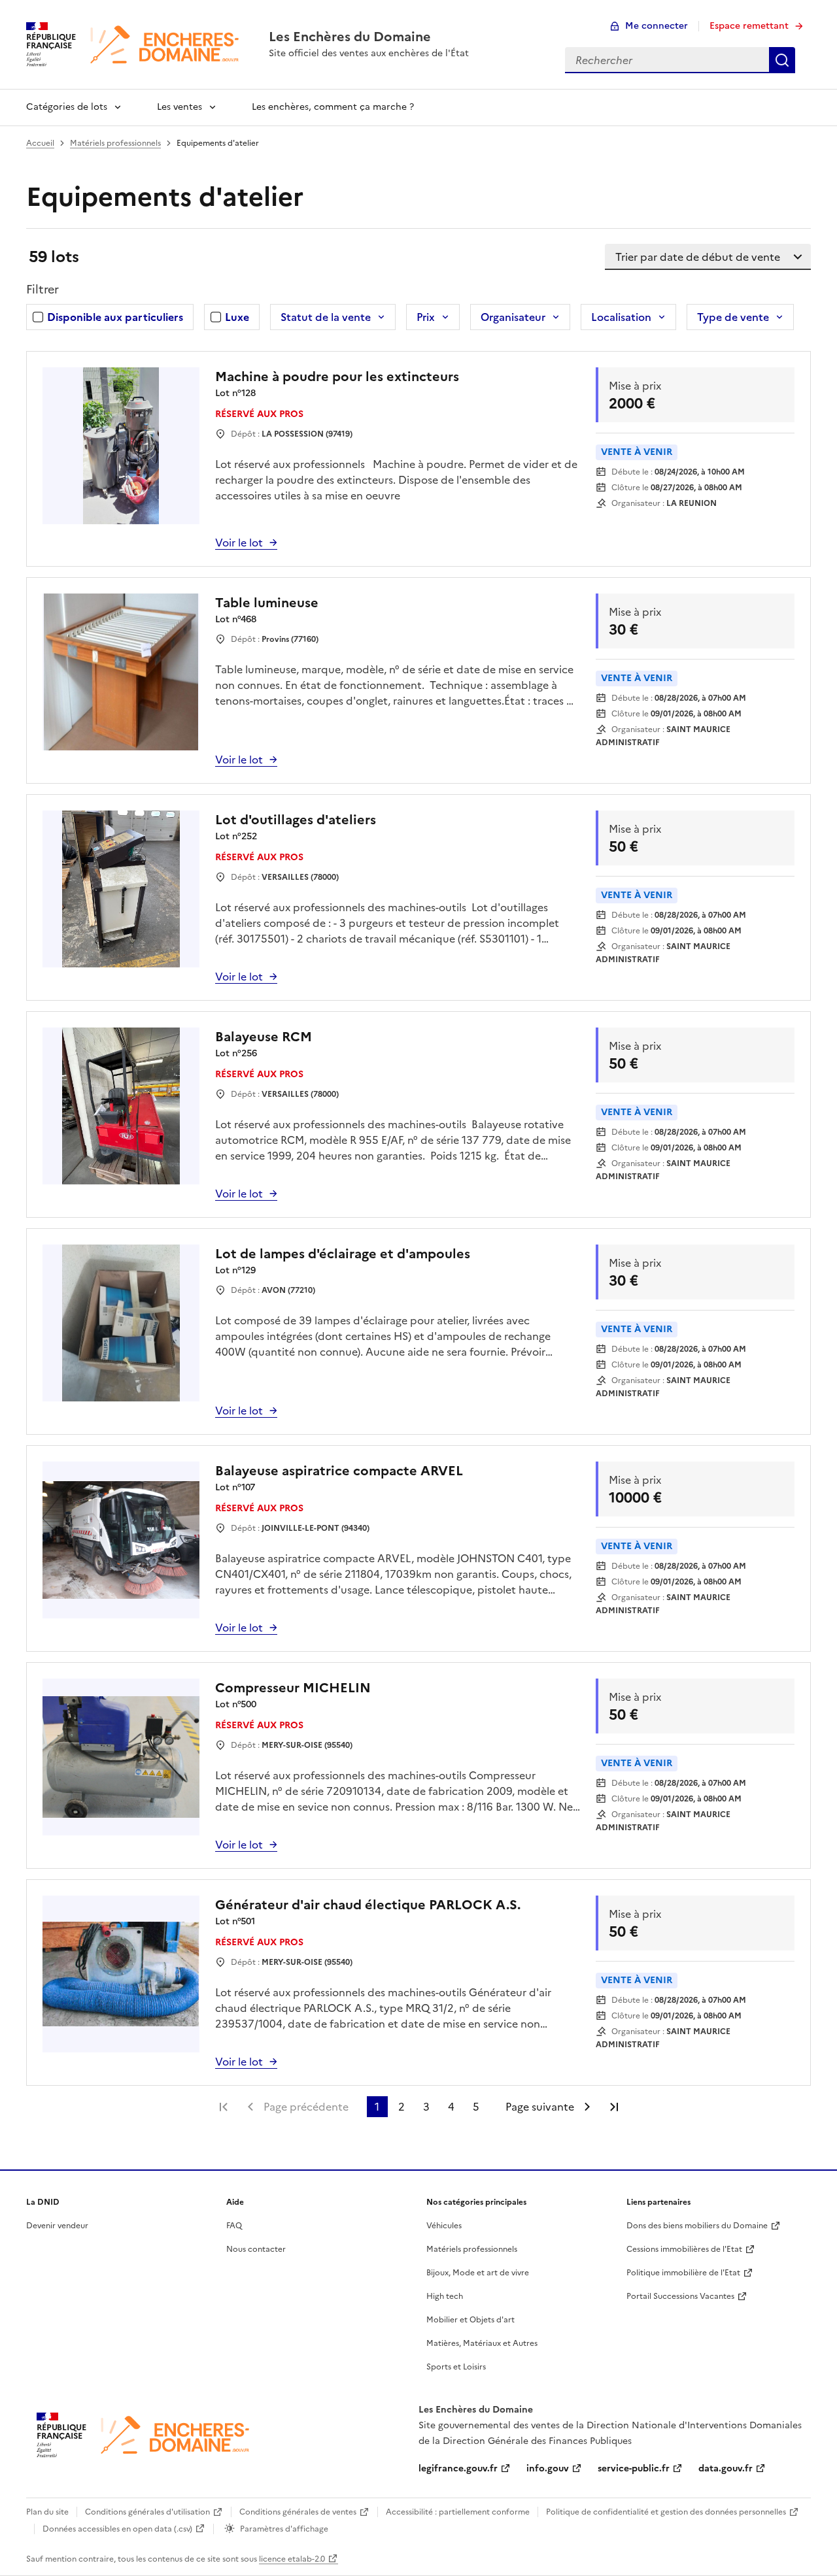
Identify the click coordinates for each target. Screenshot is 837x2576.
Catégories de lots (67, 107)
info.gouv (548, 2468)
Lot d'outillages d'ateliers (296, 820)
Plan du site (47, 2512)
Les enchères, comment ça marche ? (333, 107)
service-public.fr (634, 2468)
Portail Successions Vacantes (680, 2296)
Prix (426, 317)
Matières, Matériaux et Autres (482, 2343)
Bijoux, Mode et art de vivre (478, 2273)
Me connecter (657, 26)
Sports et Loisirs (456, 2367)
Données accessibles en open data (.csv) (117, 2529)
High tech (445, 2296)
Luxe (237, 317)
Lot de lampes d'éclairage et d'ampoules (343, 1254)
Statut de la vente (326, 317)
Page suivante (540, 2107)
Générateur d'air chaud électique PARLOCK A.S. (368, 1905)
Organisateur (513, 317)
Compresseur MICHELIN (293, 1688)
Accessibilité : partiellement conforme (458, 2512)
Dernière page (614, 2107)
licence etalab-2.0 (292, 2559)
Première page (224, 2107)
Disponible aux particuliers (115, 317)
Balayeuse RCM (264, 1037)
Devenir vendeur (57, 2226)
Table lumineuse (267, 603)
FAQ (234, 2226)
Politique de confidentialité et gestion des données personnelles (666, 2512)
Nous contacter (256, 2249)
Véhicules (444, 2226)
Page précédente (306, 2107)
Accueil (40, 143)
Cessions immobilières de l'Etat (684, 2249)
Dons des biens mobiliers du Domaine (697, 2226)
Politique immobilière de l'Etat (683, 2273)
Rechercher (782, 60)
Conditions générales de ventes (298, 2512)
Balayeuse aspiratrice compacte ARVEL (339, 1471)
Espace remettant (749, 26)
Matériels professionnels (115, 143)
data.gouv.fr (726, 2468)
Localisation (621, 317)
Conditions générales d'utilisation (147, 2512)
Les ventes (179, 107)
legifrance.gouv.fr (458, 2468)
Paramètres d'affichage (284, 2529)
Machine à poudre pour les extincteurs (337, 376)
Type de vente (733, 317)
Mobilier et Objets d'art (470, 2320)
